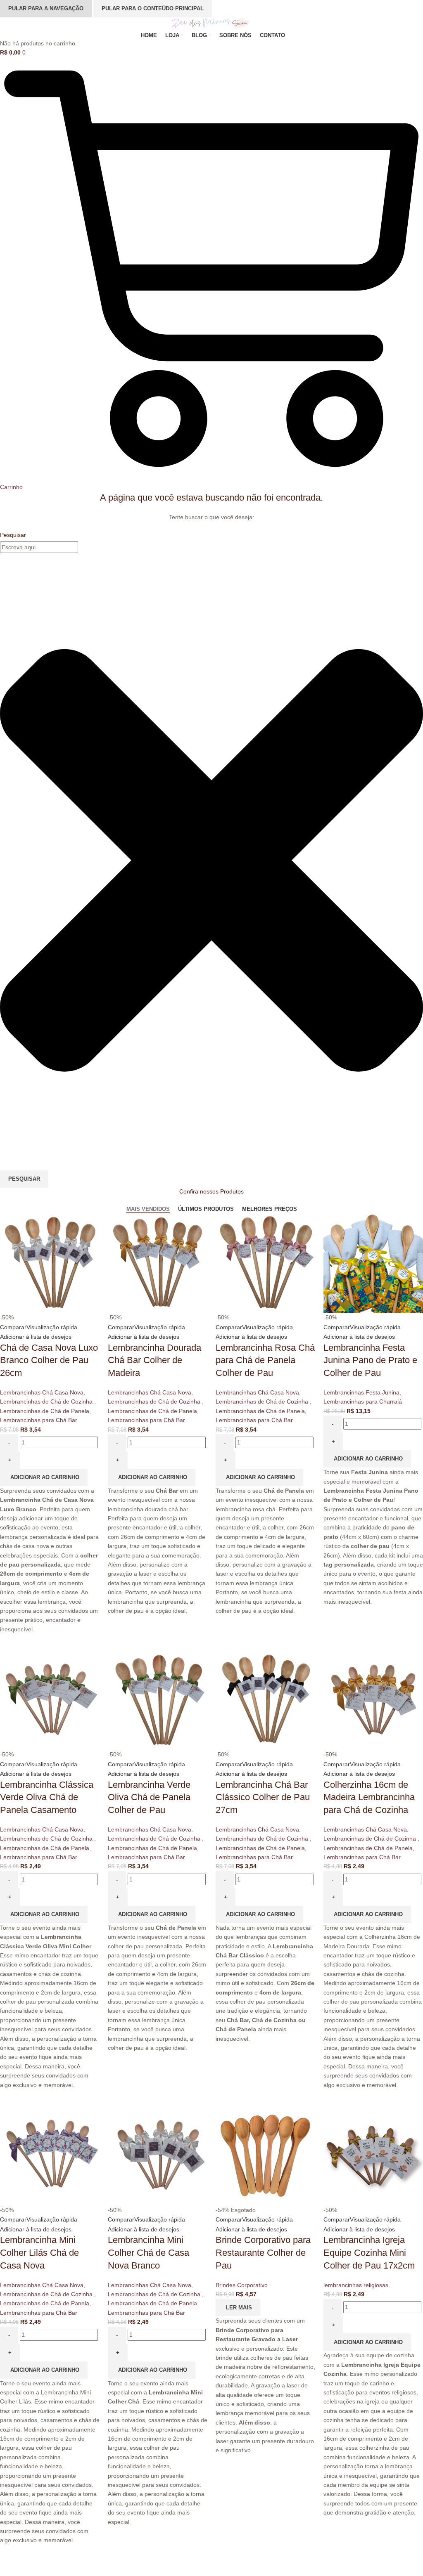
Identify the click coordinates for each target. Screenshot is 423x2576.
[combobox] (39, 547)
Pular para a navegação (46, 8)
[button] (367, 2342)
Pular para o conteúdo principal (153, 8)
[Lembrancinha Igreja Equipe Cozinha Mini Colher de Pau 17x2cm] (373, 2155)
